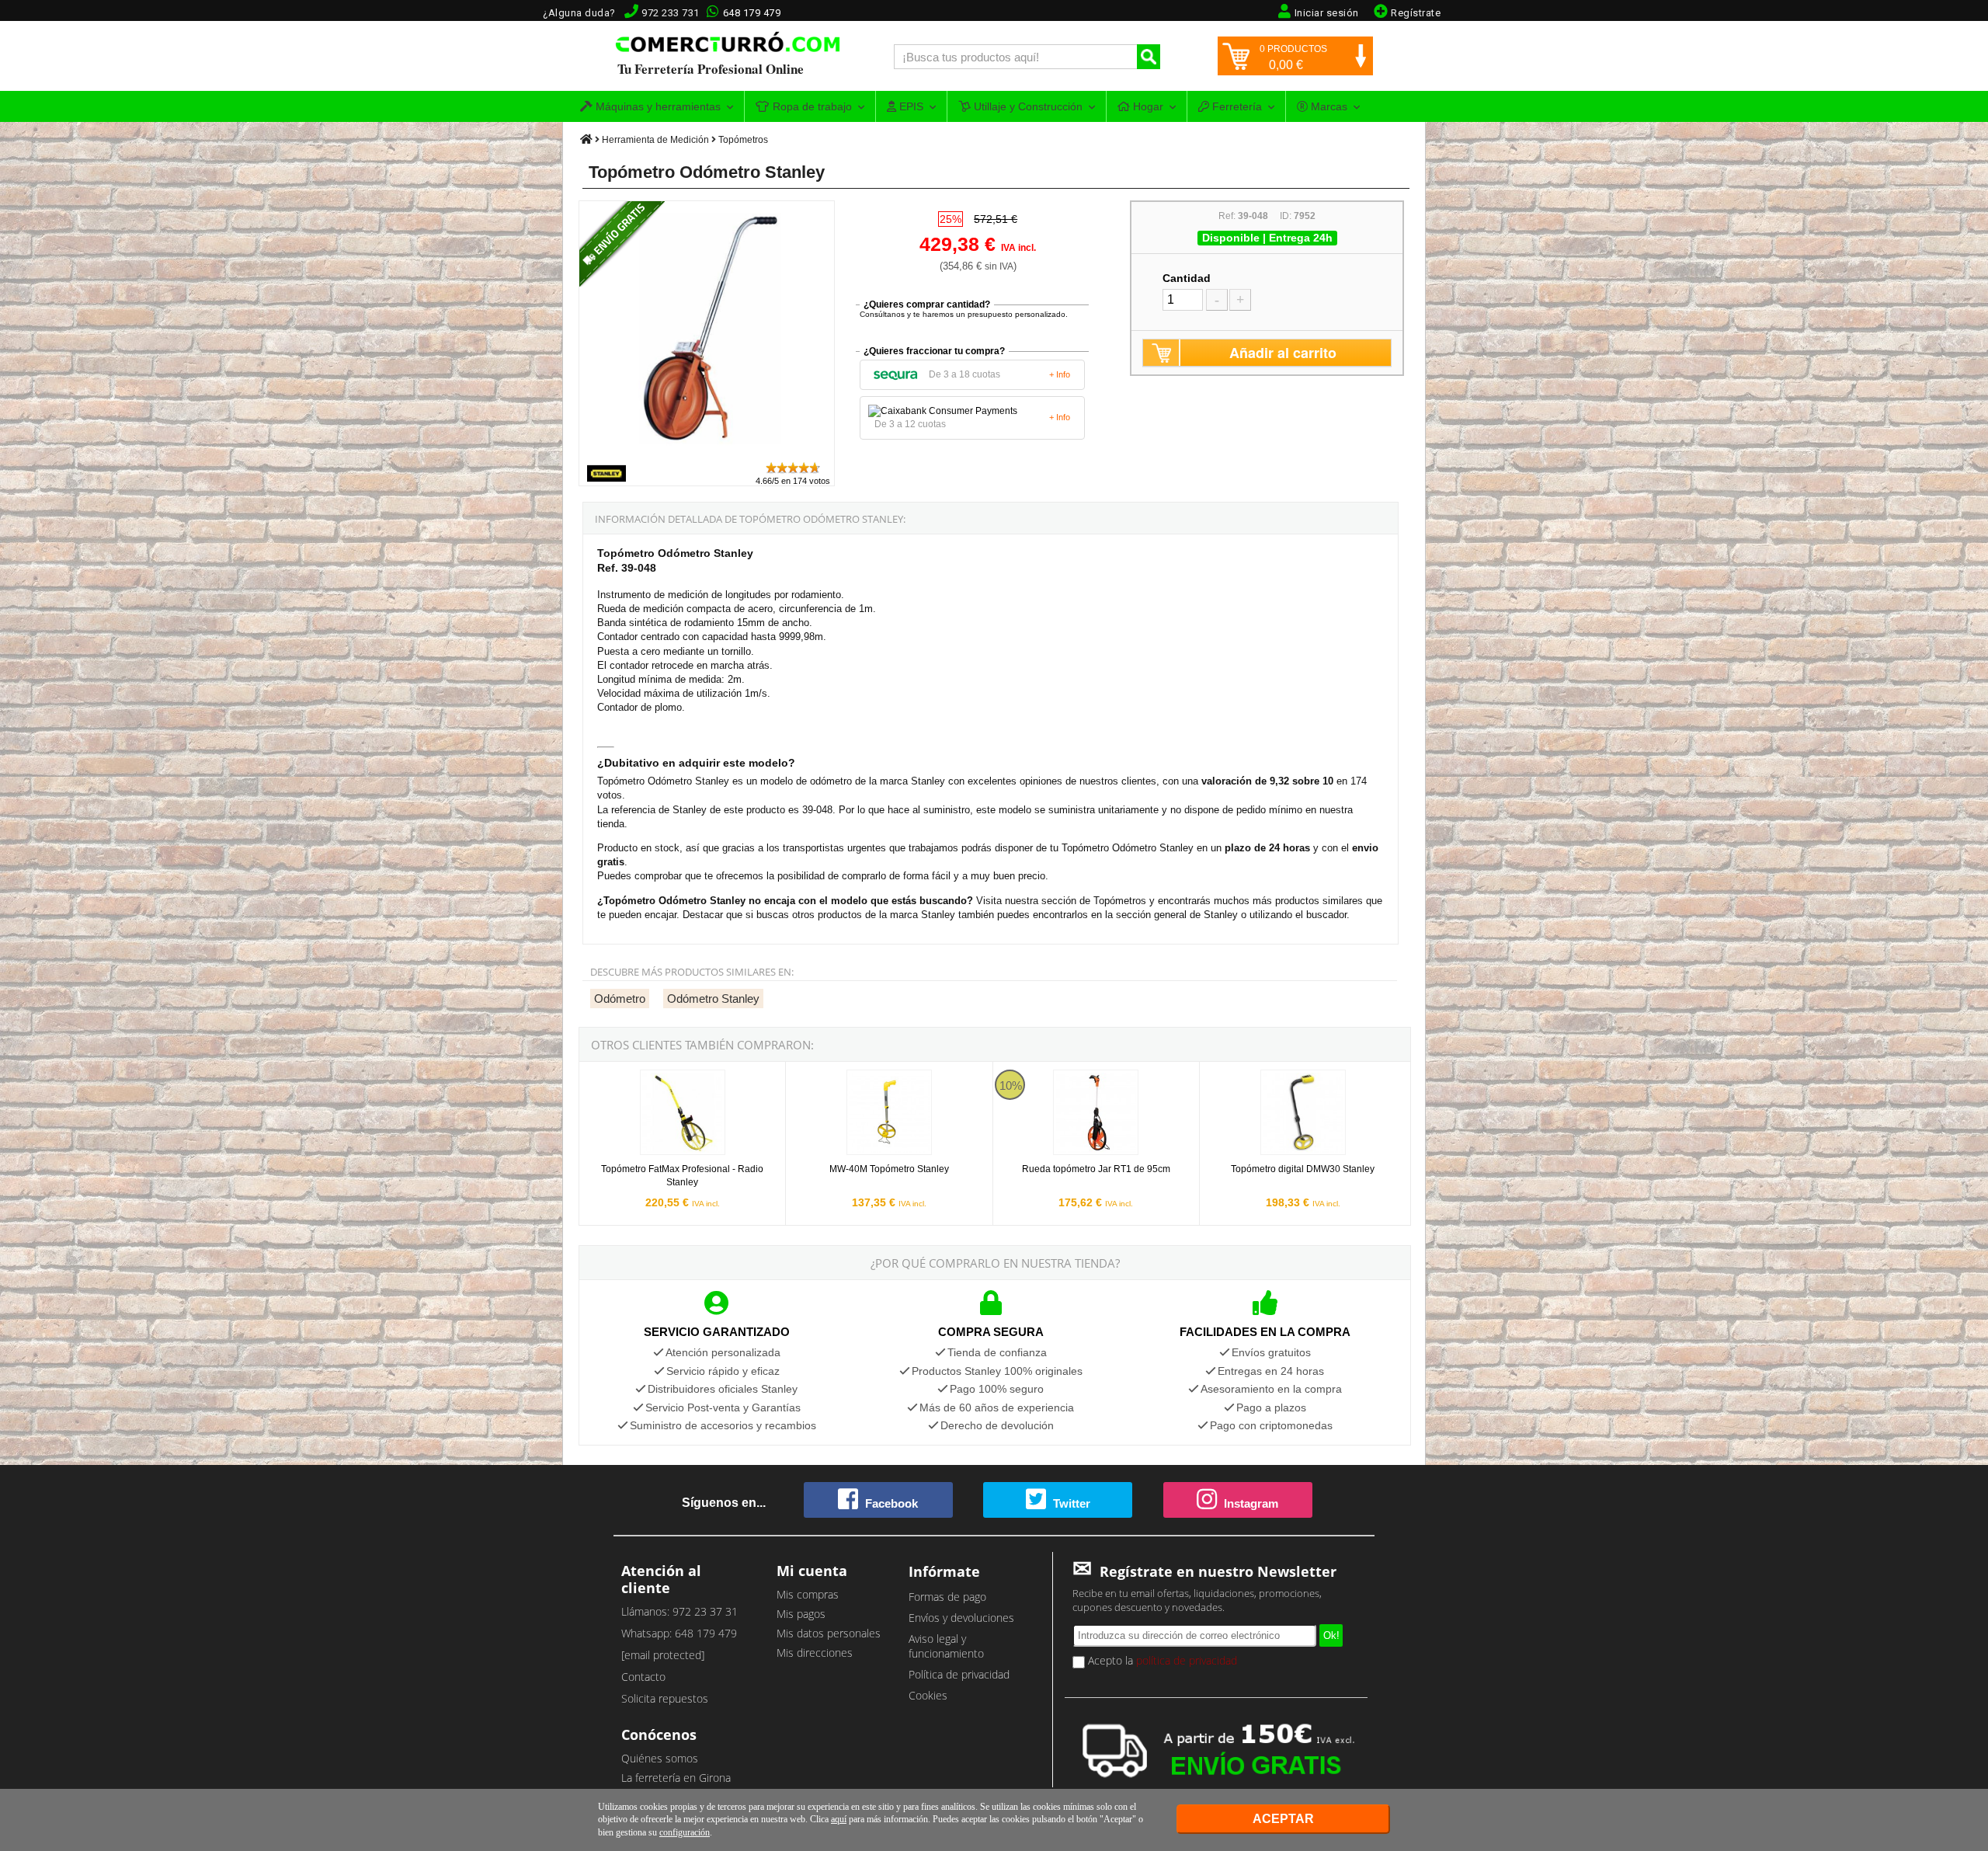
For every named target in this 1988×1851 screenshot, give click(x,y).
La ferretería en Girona (676, 1778)
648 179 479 (752, 13)
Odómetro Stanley (713, 999)
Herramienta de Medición (655, 140)
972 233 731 (671, 13)
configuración (685, 1832)
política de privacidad (1187, 1660)
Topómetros (743, 140)
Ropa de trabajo (811, 106)
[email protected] (663, 1655)
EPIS (910, 106)
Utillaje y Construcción (1027, 106)
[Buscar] (1149, 57)
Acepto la (1161, 1660)
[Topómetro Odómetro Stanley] (707, 453)
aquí (839, 1819)
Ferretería (1236, 106)
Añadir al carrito (1283, 353)
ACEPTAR (1283, 1819)
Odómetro (620, 999)
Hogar (1147, 106)
